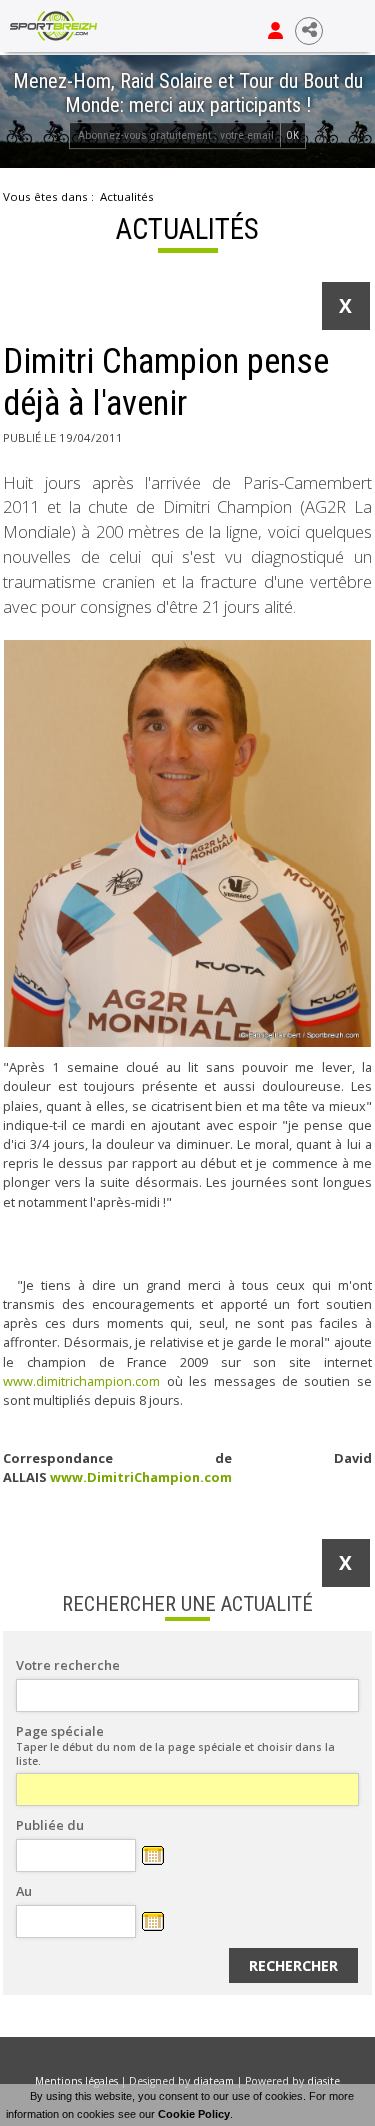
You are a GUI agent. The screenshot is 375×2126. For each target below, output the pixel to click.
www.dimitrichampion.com (81, 1381)
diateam (213, 2081)
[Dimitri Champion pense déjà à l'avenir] (187, 843)
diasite (323, 2081)
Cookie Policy (194, 2114)
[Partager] (309, 31)
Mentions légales (76, 2081)
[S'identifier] (275, 31)
